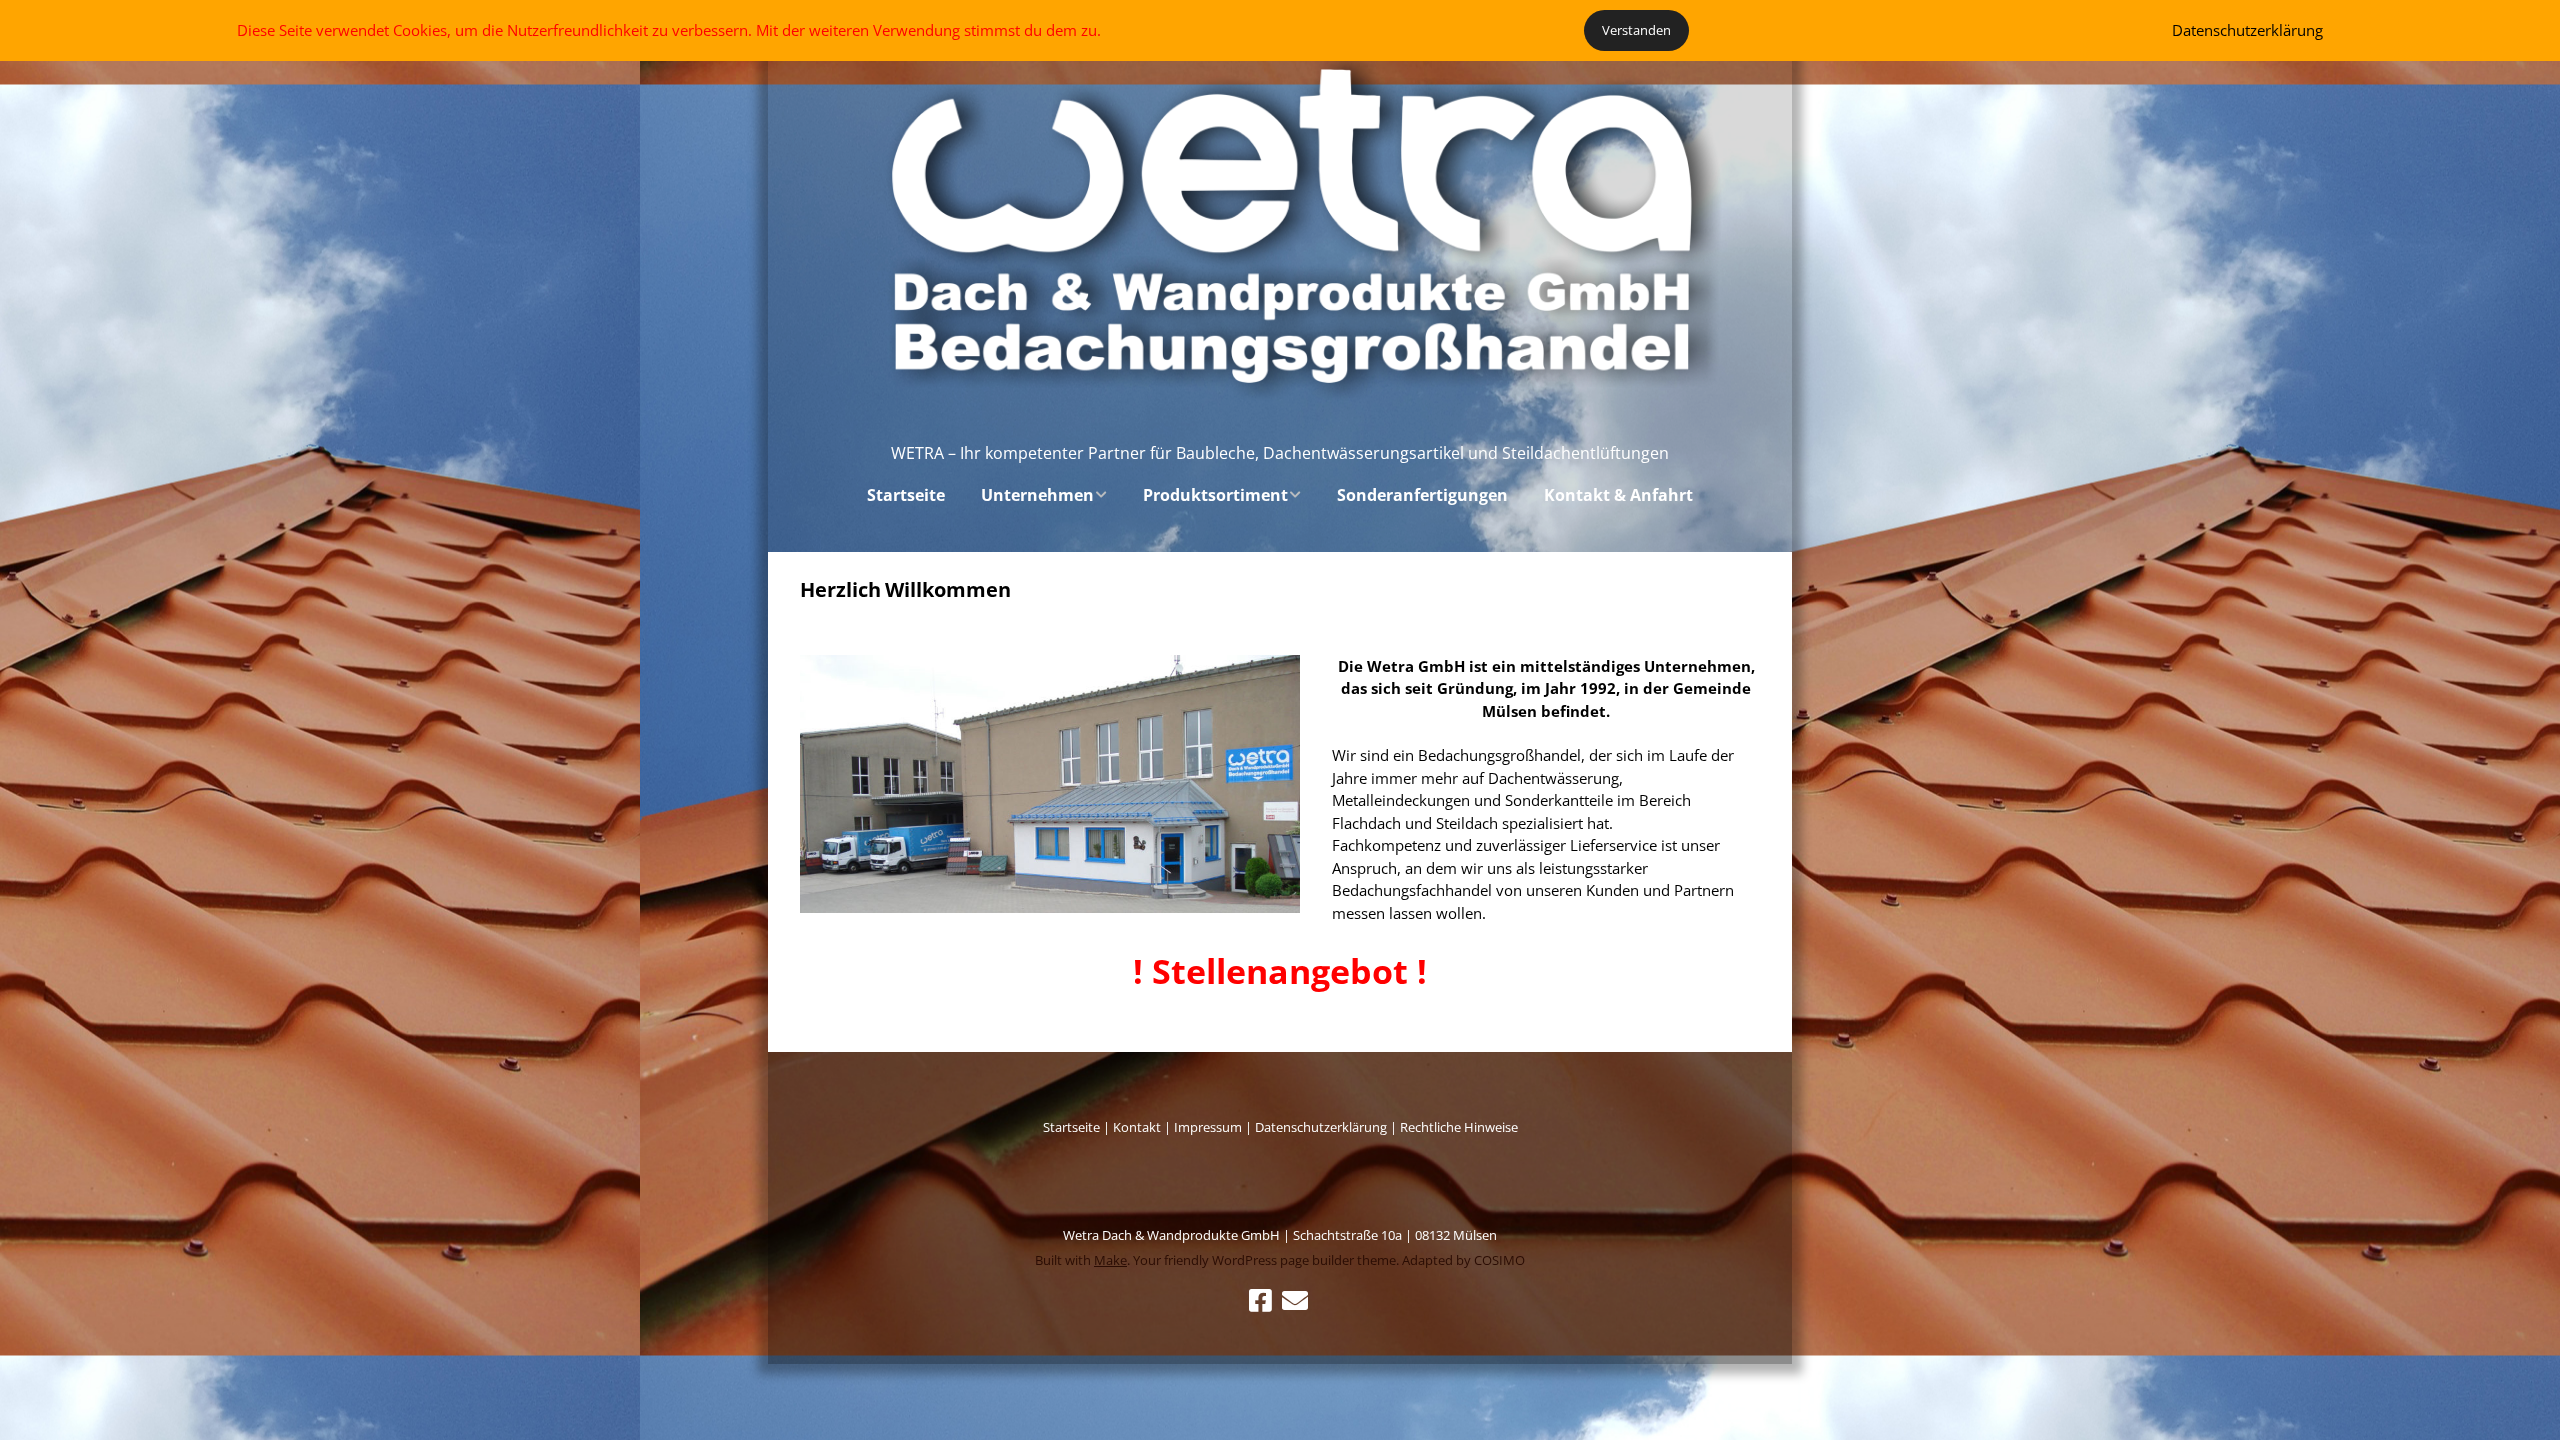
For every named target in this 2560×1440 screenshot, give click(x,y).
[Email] (1295, 1300)
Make (1110, 1260)
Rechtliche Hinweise (1459, 1127)
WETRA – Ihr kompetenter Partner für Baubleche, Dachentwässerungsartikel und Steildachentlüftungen (1280, 453)
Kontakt (1137, 1127)
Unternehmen (1037, 495)
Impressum (1209, 1127)
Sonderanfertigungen (1422, 495)
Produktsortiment (1215, 495)
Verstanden (1636, 30)
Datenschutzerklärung (1321, 1127)
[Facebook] (1260, 1300)
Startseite (906, 495)
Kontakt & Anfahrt (1618, 495)
